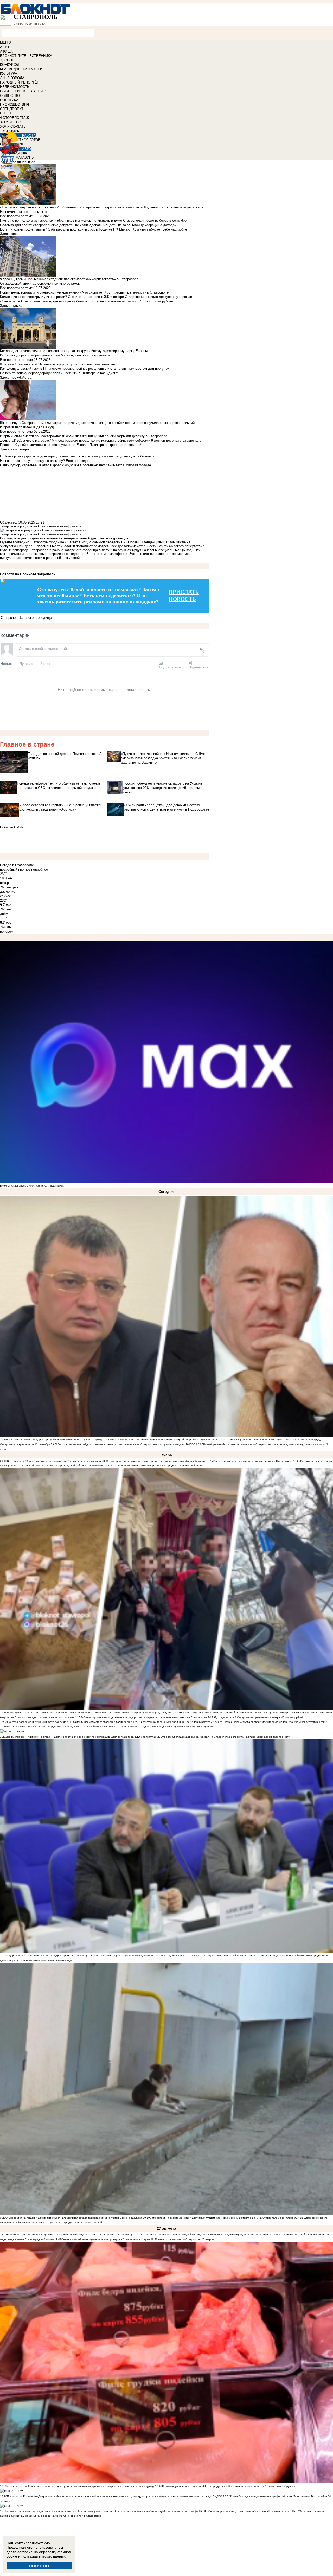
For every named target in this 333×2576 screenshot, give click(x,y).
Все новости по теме (16, 216)
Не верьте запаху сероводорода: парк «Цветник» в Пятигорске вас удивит (59, 373)
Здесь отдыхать (13, 306)
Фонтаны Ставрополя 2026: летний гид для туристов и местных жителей (57, 364)
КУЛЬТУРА (9, 74)
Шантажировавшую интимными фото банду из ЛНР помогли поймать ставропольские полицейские (70, 1722)
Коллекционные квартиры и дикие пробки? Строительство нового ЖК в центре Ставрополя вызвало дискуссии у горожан (96, 297)
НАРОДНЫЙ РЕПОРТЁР (20, 82)
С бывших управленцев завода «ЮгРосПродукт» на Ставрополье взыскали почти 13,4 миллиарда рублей (229, 2486)
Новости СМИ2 (12, 827)
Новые (6, 663)
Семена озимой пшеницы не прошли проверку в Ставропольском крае (106, 2239)
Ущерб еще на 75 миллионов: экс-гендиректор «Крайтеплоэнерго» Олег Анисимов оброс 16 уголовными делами (79, 1956)
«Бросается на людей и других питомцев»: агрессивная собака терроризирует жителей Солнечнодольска (75, 2218)
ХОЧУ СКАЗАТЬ (13, 127)
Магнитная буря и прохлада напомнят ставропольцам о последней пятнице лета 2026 (161, 2234)
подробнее (40, 869)
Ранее (45, 663)
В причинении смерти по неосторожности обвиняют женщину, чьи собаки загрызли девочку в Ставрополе (84, 436)
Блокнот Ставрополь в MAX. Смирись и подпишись (32, 1186)
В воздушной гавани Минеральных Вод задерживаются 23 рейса (181, 1722)
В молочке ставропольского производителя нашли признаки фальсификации (157, 1461)
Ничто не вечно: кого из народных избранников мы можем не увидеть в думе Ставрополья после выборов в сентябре (93, 221)
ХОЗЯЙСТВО (11, 122)
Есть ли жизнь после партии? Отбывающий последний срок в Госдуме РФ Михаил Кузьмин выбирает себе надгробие (94, 229)
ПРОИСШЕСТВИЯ (14, 104)
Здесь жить (9, 234)
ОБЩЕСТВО (10, 96)
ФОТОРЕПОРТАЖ (14, 118)
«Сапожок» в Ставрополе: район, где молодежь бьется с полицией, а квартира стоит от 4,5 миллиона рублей (87, 301)
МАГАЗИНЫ (25, 158)
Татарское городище (36, 618)
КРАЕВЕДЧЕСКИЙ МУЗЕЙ (21, 69)
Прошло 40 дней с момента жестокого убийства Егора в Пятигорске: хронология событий (71, 445)
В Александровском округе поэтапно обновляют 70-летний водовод (249, 2511)
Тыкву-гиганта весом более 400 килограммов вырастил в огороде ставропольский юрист (148, 1466)
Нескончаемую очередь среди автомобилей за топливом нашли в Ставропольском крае (236, 1713)
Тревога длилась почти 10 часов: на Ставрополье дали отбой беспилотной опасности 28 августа (220, 1956)
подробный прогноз (15, 869)
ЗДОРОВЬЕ (9, 60)
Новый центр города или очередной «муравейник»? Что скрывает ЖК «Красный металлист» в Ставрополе (84, 292)
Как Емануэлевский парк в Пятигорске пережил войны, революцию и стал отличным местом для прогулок (85, 369)
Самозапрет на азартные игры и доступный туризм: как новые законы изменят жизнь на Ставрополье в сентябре (222, 2218)
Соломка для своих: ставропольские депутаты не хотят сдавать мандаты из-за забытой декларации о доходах (88, 225)
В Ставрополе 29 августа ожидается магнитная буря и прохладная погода (54, 1461)
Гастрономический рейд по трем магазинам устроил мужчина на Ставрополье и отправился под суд (121, 1444)
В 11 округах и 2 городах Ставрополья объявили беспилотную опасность (53, 2234)
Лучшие (26, 663)
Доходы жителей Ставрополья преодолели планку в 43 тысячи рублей (259, 1717)
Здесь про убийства (16, 377)
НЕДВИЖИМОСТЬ (15, 87)
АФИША (6, 51)
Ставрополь (10, 618)
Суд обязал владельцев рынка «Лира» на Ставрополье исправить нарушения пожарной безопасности (225, 1737)
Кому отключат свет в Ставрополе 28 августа (186, 2239)
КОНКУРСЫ (9, 65)
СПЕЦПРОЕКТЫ (13, 109)
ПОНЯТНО (39, 2566)
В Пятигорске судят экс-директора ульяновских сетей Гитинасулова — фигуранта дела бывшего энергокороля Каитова (82, 1440)
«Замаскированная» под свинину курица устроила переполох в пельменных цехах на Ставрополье (145, 1717)
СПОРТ (6, 113)
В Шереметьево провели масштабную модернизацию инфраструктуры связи (279, 1722)
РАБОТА (29, 135)
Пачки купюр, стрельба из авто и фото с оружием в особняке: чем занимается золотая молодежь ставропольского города (84, 1713)
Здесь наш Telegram (16, 449)
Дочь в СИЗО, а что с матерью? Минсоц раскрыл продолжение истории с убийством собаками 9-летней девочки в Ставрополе (101, 440)
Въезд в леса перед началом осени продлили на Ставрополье (253, 1461)
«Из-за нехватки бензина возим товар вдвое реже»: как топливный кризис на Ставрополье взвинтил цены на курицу (81, 2486)
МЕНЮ (5, 43)
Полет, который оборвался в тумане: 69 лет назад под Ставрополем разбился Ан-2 (218, 1440)
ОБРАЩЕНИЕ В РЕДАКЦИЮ (23, 91)
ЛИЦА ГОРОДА (12, 78)
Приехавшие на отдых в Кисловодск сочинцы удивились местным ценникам (169, 1727)
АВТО (4, 47)
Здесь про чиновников (18, 162)
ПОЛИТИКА (9, 100)
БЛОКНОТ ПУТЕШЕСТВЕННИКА (26, 56)
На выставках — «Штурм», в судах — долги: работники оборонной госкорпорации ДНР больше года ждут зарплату (80, 1737)
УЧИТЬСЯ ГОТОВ (26, 140)
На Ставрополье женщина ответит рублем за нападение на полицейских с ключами (60, 1727)
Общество (8, 522)
